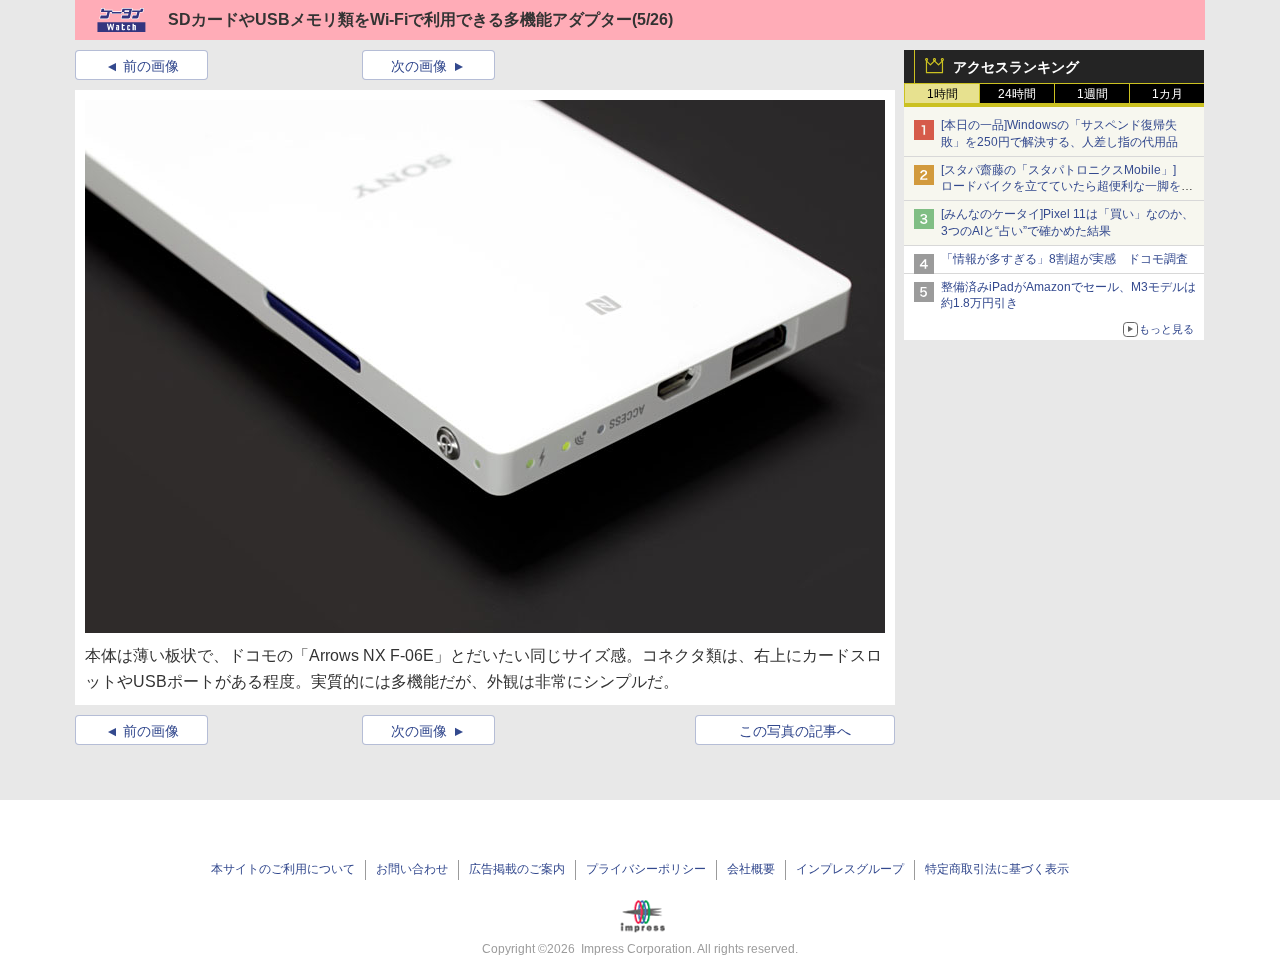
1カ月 (1167, 94)
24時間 (1017, 94)
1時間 (942, 94)
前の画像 (151, 66)
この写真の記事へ (795, 731)
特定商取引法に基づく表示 (997, 869)
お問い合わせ (412, 869)
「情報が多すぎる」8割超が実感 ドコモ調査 (1064, 259)
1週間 (1092, 94)
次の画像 (419, 66)
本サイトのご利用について (283, 869)
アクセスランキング (1016, 67)
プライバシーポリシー (646, 869)
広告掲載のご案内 (517, 869)
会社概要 (751, 869)
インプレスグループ (850, 869)
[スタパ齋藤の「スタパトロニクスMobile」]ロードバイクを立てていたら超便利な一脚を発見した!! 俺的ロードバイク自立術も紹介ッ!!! (1067, 187)
